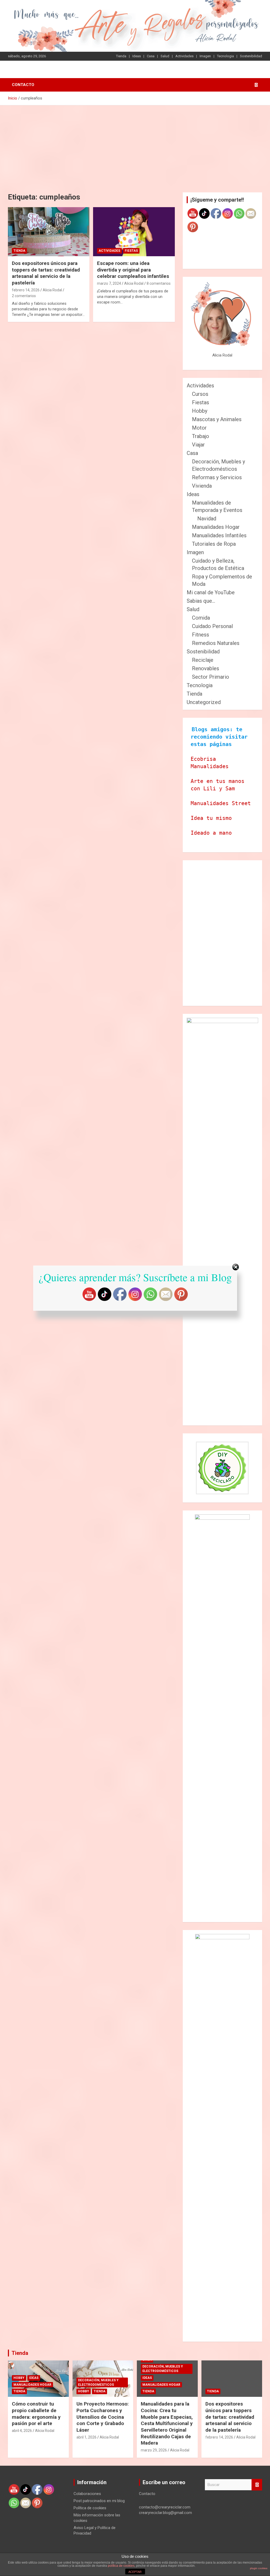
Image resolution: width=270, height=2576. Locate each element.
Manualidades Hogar (216, 527)
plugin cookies (259, 2568)
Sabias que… (201, 601)
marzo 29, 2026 (154, 2450)
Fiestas (131, 251)
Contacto (23, 85)
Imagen (205, 56)
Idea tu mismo (211, 818)
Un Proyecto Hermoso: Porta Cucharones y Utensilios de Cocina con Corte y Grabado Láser (103, 2417)
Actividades (184, 56)
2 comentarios (24, 296)
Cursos (200, 394)
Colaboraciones (87, 2494)
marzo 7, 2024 (109, 283)
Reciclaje (203, 660)
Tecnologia (225, 56)
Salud (165, 56)
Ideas (137, 56)
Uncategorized (204, 702)
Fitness (201, 635)
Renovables (206, 668)
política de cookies (121, 2566)
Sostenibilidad (251, 56)
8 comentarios (159, 283)
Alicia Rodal (52, 290)
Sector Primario (211, 677)
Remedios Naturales (216, 643)
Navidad (207, 519)
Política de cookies (90, 2508)
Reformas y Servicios (217, 477)
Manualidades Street (221, 803)
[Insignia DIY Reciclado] (222, 1468)
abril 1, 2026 (86, 2437)
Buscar (257, 2485)
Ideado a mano (211, 833)
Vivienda (202, 486)
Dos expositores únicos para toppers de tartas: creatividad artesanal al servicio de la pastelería (46, 273)
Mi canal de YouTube (211, 592)
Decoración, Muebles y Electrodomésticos (98, 2382)
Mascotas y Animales (217, 419)
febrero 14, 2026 (26, 290)
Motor (199, 428)
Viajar (198, 445)
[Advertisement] (135, 145)
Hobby (200, 411)
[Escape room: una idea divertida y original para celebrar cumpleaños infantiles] (134, 232)
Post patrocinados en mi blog (99, 2501)
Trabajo (201, 436)
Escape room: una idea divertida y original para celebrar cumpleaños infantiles (133, 270)
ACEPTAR (135, 2572)
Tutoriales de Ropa (214, 544)
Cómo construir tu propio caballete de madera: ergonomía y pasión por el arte (36, 2414)
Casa (151, 56)
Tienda (121, 56)
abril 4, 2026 (22, 2431)
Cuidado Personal (212, 626)
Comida (201, 618)
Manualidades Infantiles (219, 535)
